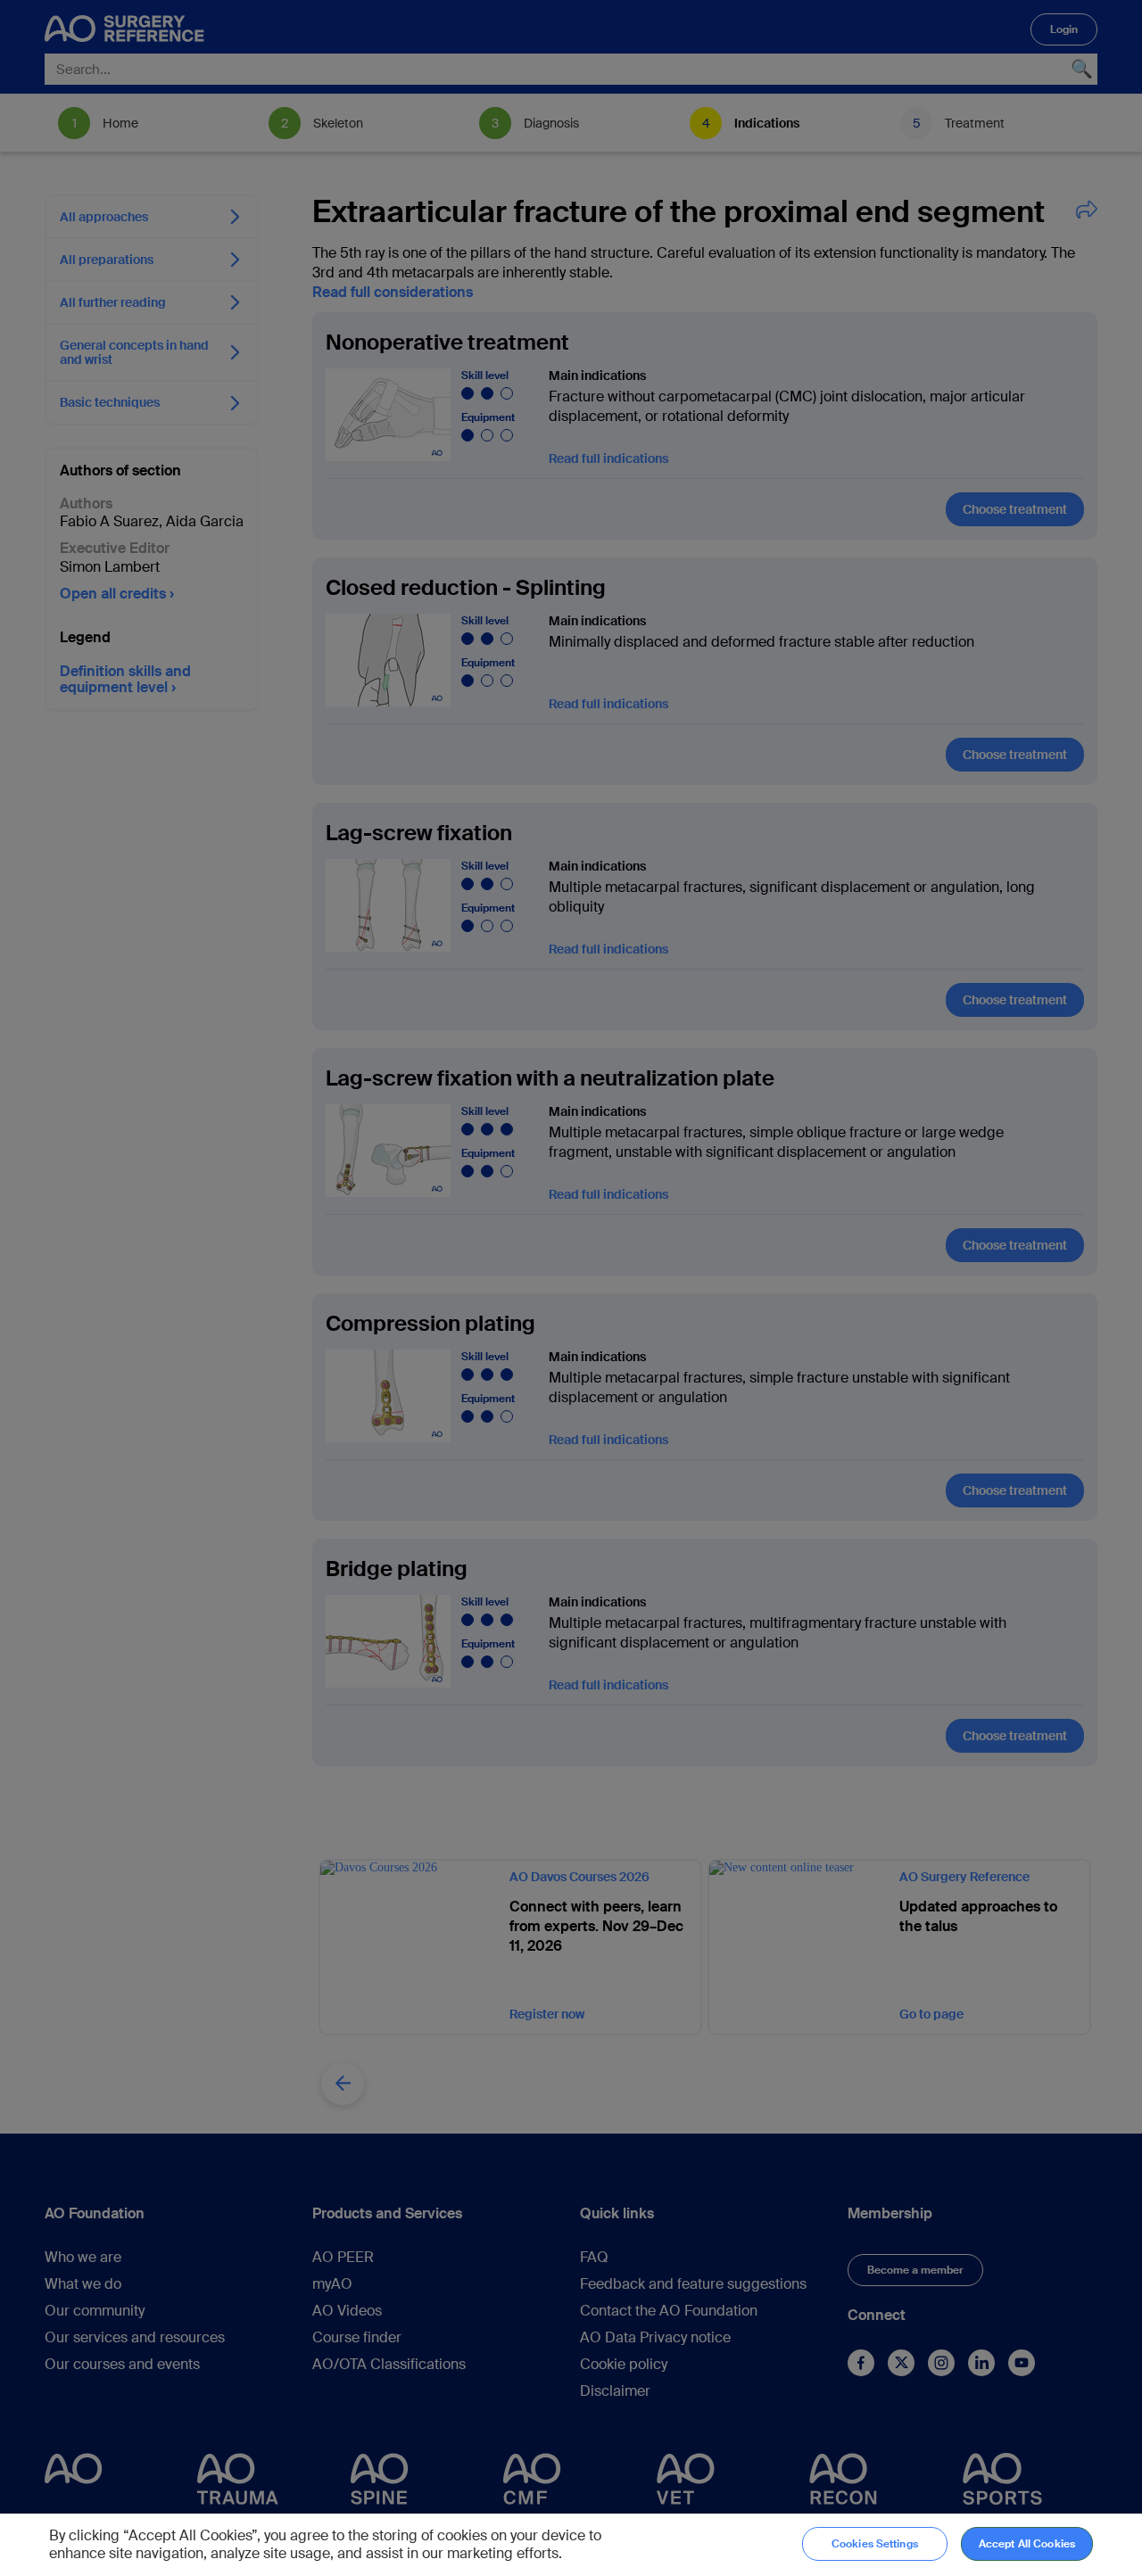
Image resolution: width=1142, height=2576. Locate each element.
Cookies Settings (875, 2544)
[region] (571, 2545)
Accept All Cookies (1027, 2544)
